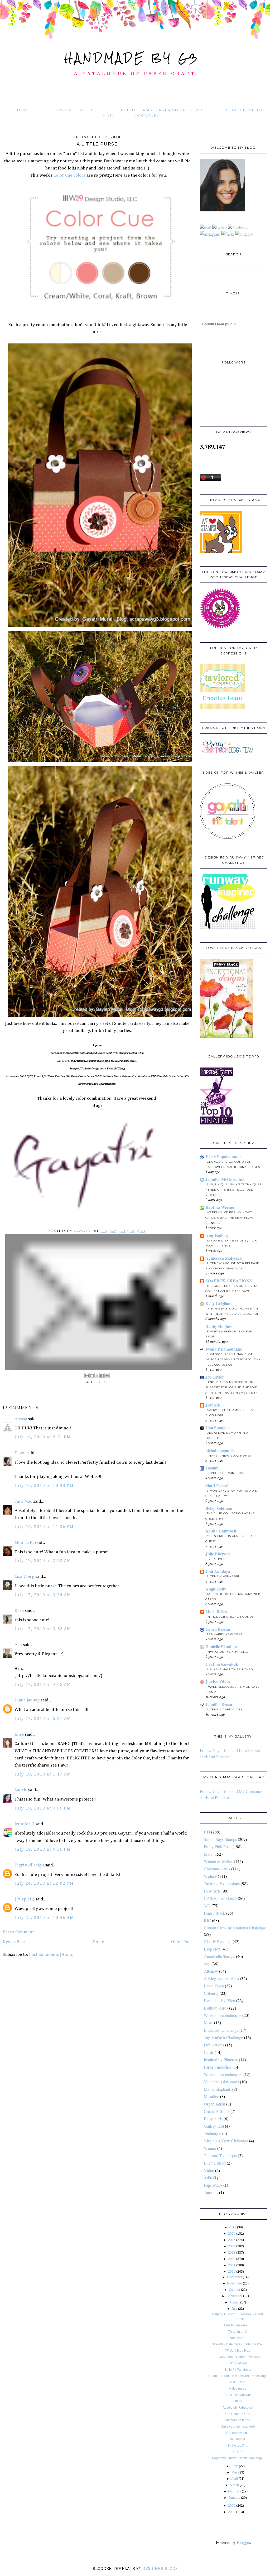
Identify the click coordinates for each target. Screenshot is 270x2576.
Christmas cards (217, 1869)
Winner (210, 2148)
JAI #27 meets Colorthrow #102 (237, 2357)
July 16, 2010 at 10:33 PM (44, 1486)
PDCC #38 (237, 2382)
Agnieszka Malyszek (224, 1258)
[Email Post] (99, 1302)
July (234, 2309)
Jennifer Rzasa (219, 1704)
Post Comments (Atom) (51, 1955)
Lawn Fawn (214, 1986)
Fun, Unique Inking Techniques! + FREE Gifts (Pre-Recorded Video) (234, 1190)
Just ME (213, 1405)
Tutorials (211, 2192)
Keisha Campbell (221, 1531)
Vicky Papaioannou (223, 1156)
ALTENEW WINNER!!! (223, 1576)
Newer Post (14, 1942)
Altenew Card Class (225, 1709)
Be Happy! (237, 2439)
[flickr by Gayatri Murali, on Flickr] (228, 234)
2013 (232, 2253)
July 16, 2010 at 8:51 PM (43, 1437)
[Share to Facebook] (102, 1376)
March (234, 2485)
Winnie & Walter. (218, 1861)
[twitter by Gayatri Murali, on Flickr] (220, 228)
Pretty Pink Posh (218, 1847)
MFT (208, 1854)
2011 (232, 2265)
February (235, 2491)
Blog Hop (212, 1949)
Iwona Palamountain (224, 1349)
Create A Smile (217, 2111)
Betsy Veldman (219, 1508)
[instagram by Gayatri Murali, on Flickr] (210, 234)
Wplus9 (210, 1876)
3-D (107, 1382)
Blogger (243, 2542)
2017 (233, 2227)
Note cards (237, 2338)
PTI (207, 1832)
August (234, 2302)
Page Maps (213, 2185)
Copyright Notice (74, 110)
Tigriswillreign (29, 1865)
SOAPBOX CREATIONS (229, 1281)
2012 (232, 2259)
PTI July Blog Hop (237, 2351)
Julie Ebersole (218, 1554)
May (235, 2472)
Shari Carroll (217, 1485)
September (234, 2296)
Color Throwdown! (238, 2395)
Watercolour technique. (223, 2074)
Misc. (208, 2023)
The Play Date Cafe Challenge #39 (238, 2344)
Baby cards (213, 2119)
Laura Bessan (218, 1629)
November (235, 2283)
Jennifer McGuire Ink (225, 1179)
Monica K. (24, 1543)
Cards (209, 2052)
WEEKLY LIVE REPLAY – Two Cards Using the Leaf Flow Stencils (229, 1218)
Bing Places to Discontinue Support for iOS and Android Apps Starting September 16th (232, 1387)
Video (209, 2170)
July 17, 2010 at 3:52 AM (43, 1629)
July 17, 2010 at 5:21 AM (43, 1719)
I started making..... (237, 2325)
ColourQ (211, 1993)
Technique (213, 2133)
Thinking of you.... (237, 2363)
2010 (232, 2272)
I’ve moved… (217, 1559)
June (235, 2466)
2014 (232, 2246)
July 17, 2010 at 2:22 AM (43, 1561)
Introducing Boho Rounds (230, 1617)
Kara (19, 1611)
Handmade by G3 (132, 58)
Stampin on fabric (237, 2420)
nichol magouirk (220, 1450)
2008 (232, 2512)
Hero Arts (212, 1891)
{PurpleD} (24, 1899)
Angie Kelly (216, 1589)
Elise (19, 1735)
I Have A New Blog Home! (229, 1456)
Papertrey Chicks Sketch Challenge (237, 2458)
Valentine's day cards (221, 2082)
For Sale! (146, 115)
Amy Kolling (217, 1235)
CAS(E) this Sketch (220, 1898)
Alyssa (21, 1419)
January (234, 2498)
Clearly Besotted (218, 1941)
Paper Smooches (218, 2067)
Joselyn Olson (218, 1682)
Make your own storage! (238, 2427)
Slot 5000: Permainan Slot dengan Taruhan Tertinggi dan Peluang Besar (233, 1359)
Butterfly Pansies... (238, 2370)
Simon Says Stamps (220, 1839)
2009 (232, 2506)
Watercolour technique (223, 2015)
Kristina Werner (220, 1207)
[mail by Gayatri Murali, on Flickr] (206, 228)
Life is (238, 2401)
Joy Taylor (215, 1377)
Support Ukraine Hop (226, 1473)
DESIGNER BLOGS (160, 2569)
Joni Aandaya (218, 1571)
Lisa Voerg (24, 1577)
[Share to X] (97, 1376)
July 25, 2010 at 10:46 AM (44, 1918)
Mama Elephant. (218, 2089)
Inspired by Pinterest (221, 2060)
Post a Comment (18, 1932)
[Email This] (87, 1376)
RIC (207, 1920)
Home (24, 110)
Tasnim (212, 1468)
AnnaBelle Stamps (219, 1956)
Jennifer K (24, 1824)
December (235, 2277)
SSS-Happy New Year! (225, 1634)
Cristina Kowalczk (222, 1664)
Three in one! (238, 2332)
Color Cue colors (69, 175)
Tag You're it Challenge (223, 2037)
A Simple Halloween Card (230, 1669)
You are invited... (238, 2433)
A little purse (238, 2389)
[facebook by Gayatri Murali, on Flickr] (238, 228)
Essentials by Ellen (220, 2000)
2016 (232, 2234)
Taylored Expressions (222, 1883)
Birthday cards (216, 2008)
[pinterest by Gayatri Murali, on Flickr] (244, 234)
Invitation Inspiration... (227, 1652)
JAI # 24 (238, 2452)
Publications (214, 2045)
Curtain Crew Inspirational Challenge (235, 1928)
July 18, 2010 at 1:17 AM (43, 1774)
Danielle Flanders (221, 1646)
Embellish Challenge (221, 2030)
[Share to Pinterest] (107, 1376)
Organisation (214, 2104)
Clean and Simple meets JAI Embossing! (237, 2376)
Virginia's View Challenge (226, 2141)
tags (207, 1964)
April (235, 2479)
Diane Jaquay (27, 1700)
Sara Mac (23, 1502)
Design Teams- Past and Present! (160, 110)
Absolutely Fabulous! (238, 2408)
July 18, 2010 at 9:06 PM (43, 1808)
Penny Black (214, 1913)
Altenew (211, 1971)
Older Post (181, 1942)
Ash (18, 1645)
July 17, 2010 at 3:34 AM (43, 1595)
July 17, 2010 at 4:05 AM (43, 1685)
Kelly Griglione (219, 1303)
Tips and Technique (220, 2155)
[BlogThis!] (92, 1376)
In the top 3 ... (238, 2446)
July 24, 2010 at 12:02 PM (44, 1883)
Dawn (20, 1453)
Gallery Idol (214, 2126)
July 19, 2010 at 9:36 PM (43, 1849)
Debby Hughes (218, 1326)
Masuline (211, 2096)
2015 (232, 2240)
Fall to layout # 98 (238, 2414)
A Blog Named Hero (221, 1978)
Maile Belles (216, 1611)
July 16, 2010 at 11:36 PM (44, 1527)
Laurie (21, 1790)
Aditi (208, 2178)
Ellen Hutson (215, 2163)
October (235, 2290)
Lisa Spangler (218, 1427)
